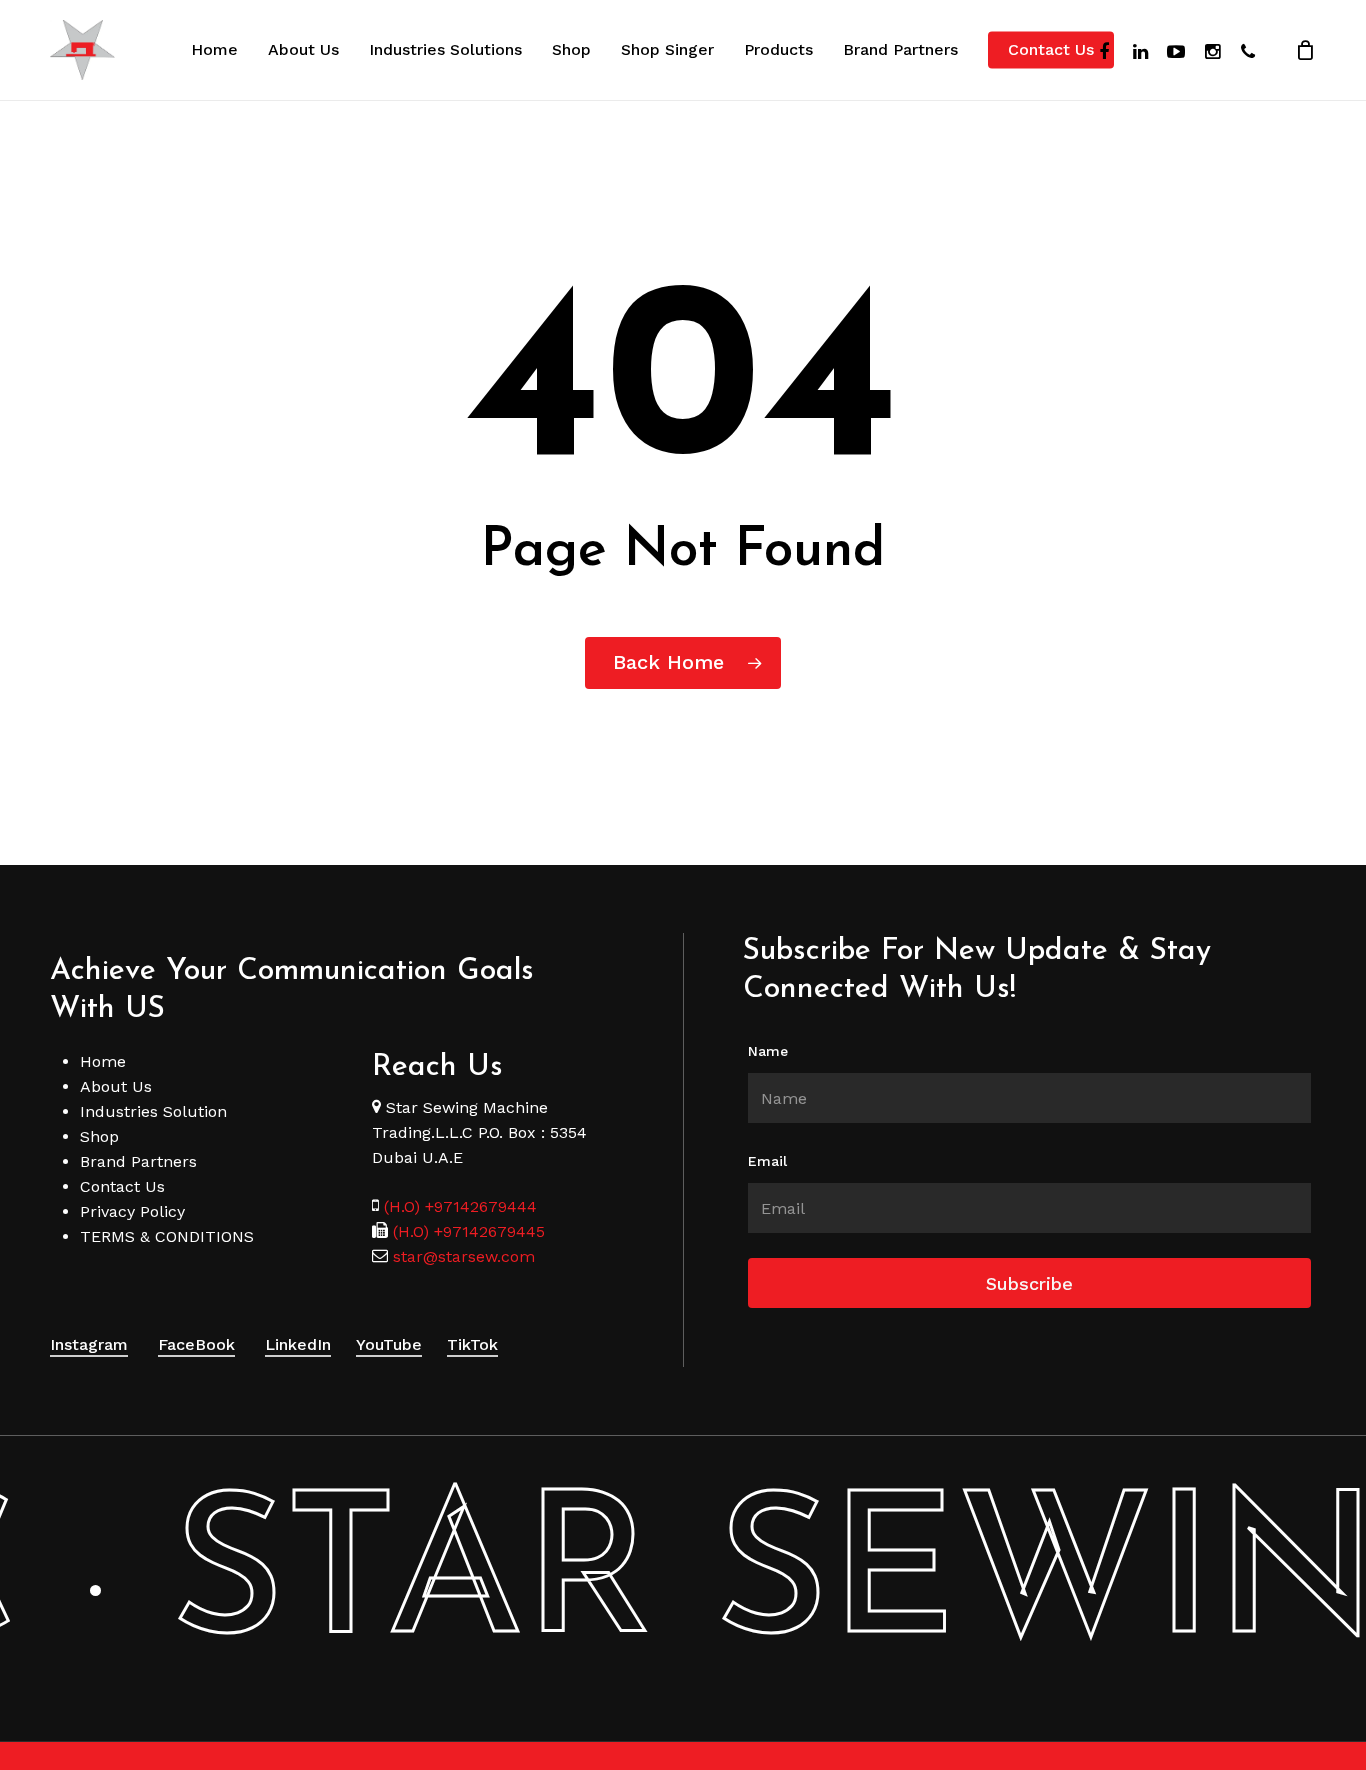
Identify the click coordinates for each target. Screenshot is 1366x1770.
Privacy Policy (132, 1211)
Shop (99, 1136)
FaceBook (196, 1344)
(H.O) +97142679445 (466, 1231)
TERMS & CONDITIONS (167, 1236)
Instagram (89, 1344)
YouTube (389, 1344)
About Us (116, 1086)
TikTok (472, 1344)
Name (768, 1051)
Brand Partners (138, 1161)
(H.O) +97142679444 (460, 1206)
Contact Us (122, 1186)
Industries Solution (153, 1111)
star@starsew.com (461, 1256)
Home (103, 1061)
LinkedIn (298, 1344)
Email (767, 1161)
